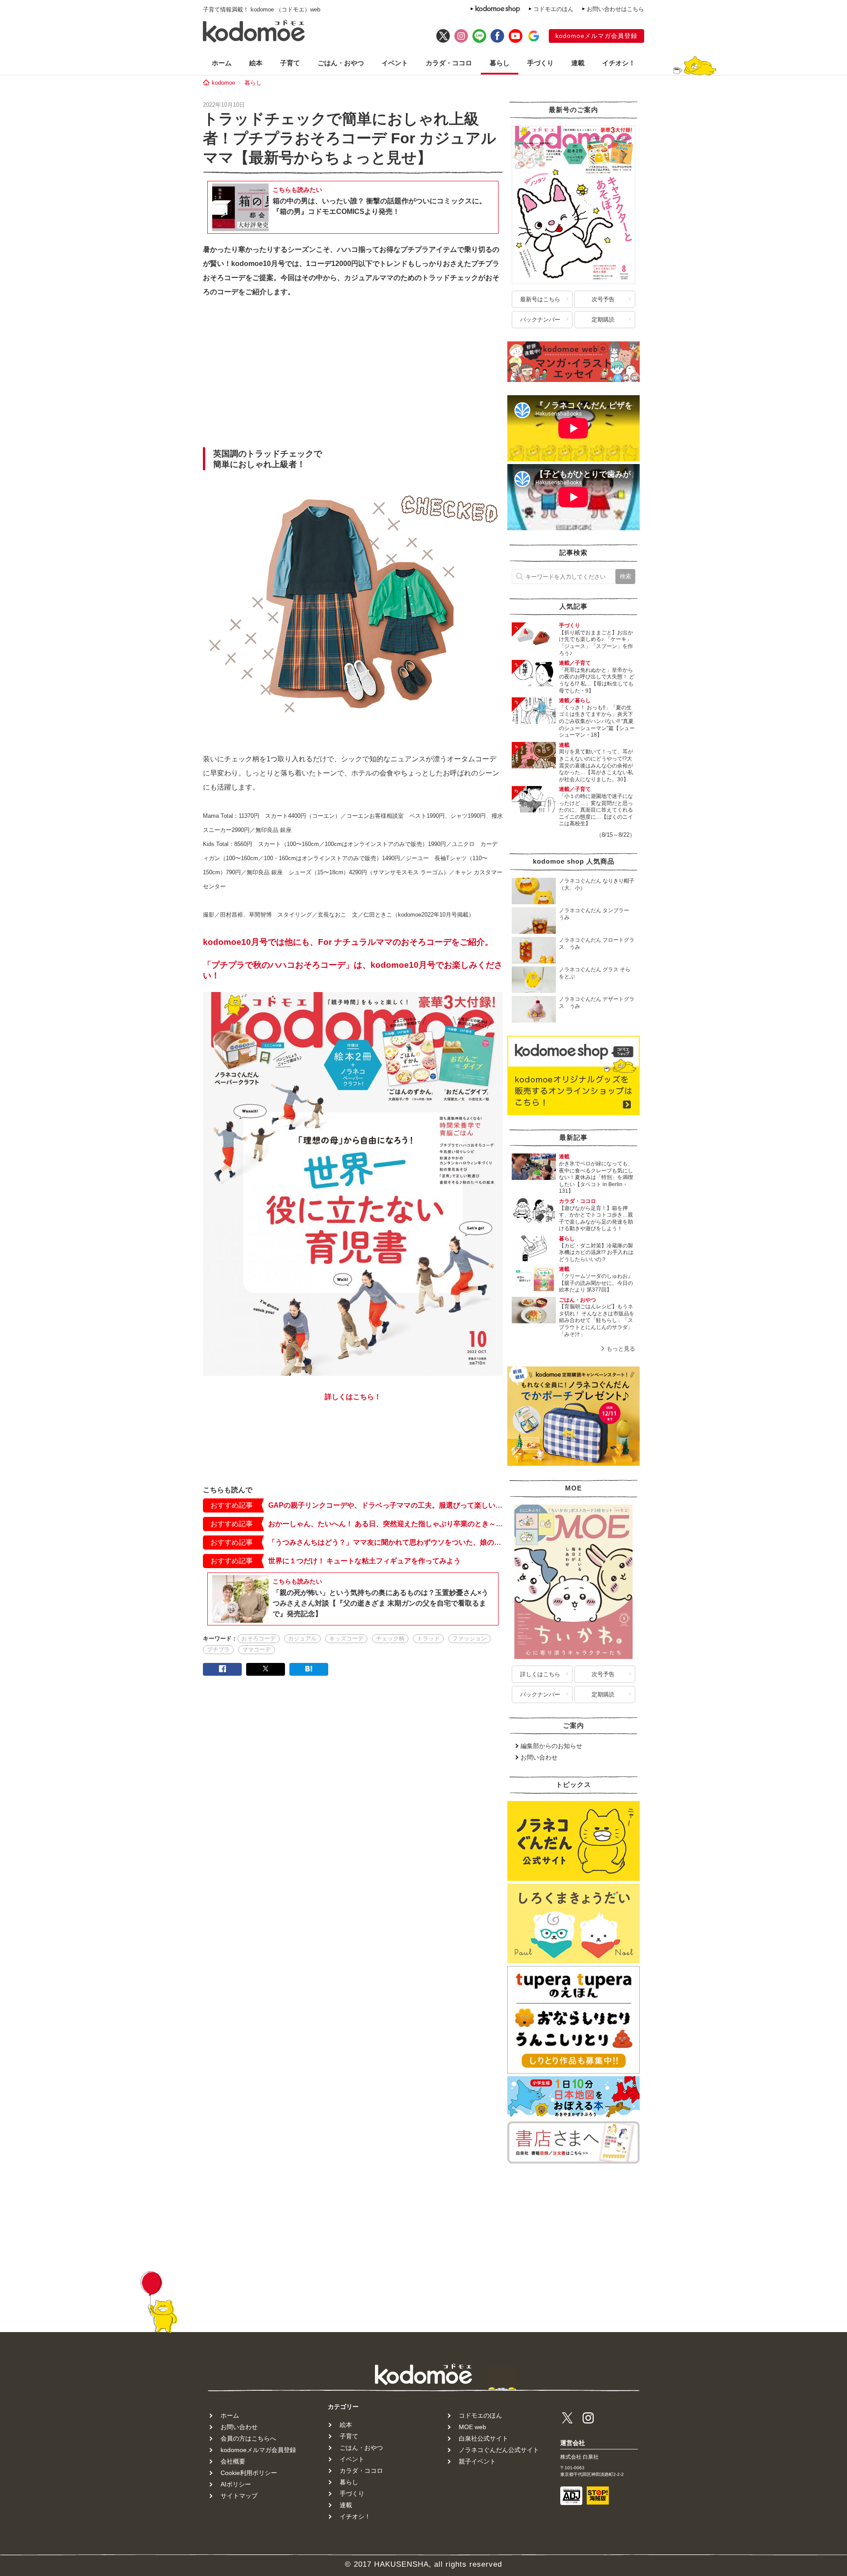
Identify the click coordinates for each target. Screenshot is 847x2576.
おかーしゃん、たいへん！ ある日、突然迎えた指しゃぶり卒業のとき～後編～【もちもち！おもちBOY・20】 (386, 1524)
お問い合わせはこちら (615, 9)
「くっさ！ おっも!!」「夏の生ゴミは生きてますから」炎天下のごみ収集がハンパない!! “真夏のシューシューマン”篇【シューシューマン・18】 (597, 721)
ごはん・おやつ (341, 63)
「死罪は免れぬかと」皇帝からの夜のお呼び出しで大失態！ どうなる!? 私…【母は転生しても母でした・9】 (597, 680)
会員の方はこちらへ (248, 2438)
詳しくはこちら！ (353, 1397)
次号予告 (603, 299)
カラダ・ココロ (449, 63)
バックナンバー (540, 320)
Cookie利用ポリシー (249, 2473)
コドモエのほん (553, 9)
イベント (395, 63)
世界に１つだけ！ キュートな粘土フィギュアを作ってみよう (364, 1561)
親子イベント (477, 2461)
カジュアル (302, 1638)
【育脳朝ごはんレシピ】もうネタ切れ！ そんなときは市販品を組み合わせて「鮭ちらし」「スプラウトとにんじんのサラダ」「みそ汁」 (597, 1320)
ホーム (222, 63)
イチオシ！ (619, 63)
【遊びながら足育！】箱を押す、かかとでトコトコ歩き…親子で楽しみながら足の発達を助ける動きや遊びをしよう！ (596, 1219)
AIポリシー (236, 2484)
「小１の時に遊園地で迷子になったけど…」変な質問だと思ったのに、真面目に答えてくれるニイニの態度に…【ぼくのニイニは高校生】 (596, 810)
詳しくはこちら (540, 1674)
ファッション (469, 1638)
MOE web (472, 2427)
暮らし (500, 63)
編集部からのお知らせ (551, 1746)
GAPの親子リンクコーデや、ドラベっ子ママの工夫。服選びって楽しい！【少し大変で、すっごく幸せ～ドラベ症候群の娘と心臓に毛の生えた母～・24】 (386, 1505)
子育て (290, 63)
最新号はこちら (540, 299)
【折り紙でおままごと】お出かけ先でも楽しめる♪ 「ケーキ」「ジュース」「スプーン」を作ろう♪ (596, 643)
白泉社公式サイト (483, 2438)
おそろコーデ (259, 1638)
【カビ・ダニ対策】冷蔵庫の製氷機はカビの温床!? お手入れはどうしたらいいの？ (596, 1252)
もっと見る (621, 1349)
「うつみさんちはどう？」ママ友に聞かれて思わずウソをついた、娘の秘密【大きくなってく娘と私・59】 (386, 1542)
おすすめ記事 (232, 1505)
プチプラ (218, 1649)
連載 (578, 63)
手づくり (540, 63)
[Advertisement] (353, 375)
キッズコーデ (346, 1638)
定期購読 (603, 320)
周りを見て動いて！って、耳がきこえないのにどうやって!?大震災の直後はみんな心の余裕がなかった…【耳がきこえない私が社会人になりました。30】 (596, 765)
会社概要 (233, 2461)
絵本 (256, 63)
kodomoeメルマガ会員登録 (596, 36)
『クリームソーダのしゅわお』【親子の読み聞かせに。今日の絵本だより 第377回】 (596, 1283)
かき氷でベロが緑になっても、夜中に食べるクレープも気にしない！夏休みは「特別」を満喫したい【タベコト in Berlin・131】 (596, 1177)
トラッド (428, 1638)
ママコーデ (257, 1649)
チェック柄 (390, 1638)
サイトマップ (239, 2496)
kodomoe (223, 83)
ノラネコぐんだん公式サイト (499, 2450)
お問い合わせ (539, 1757)
